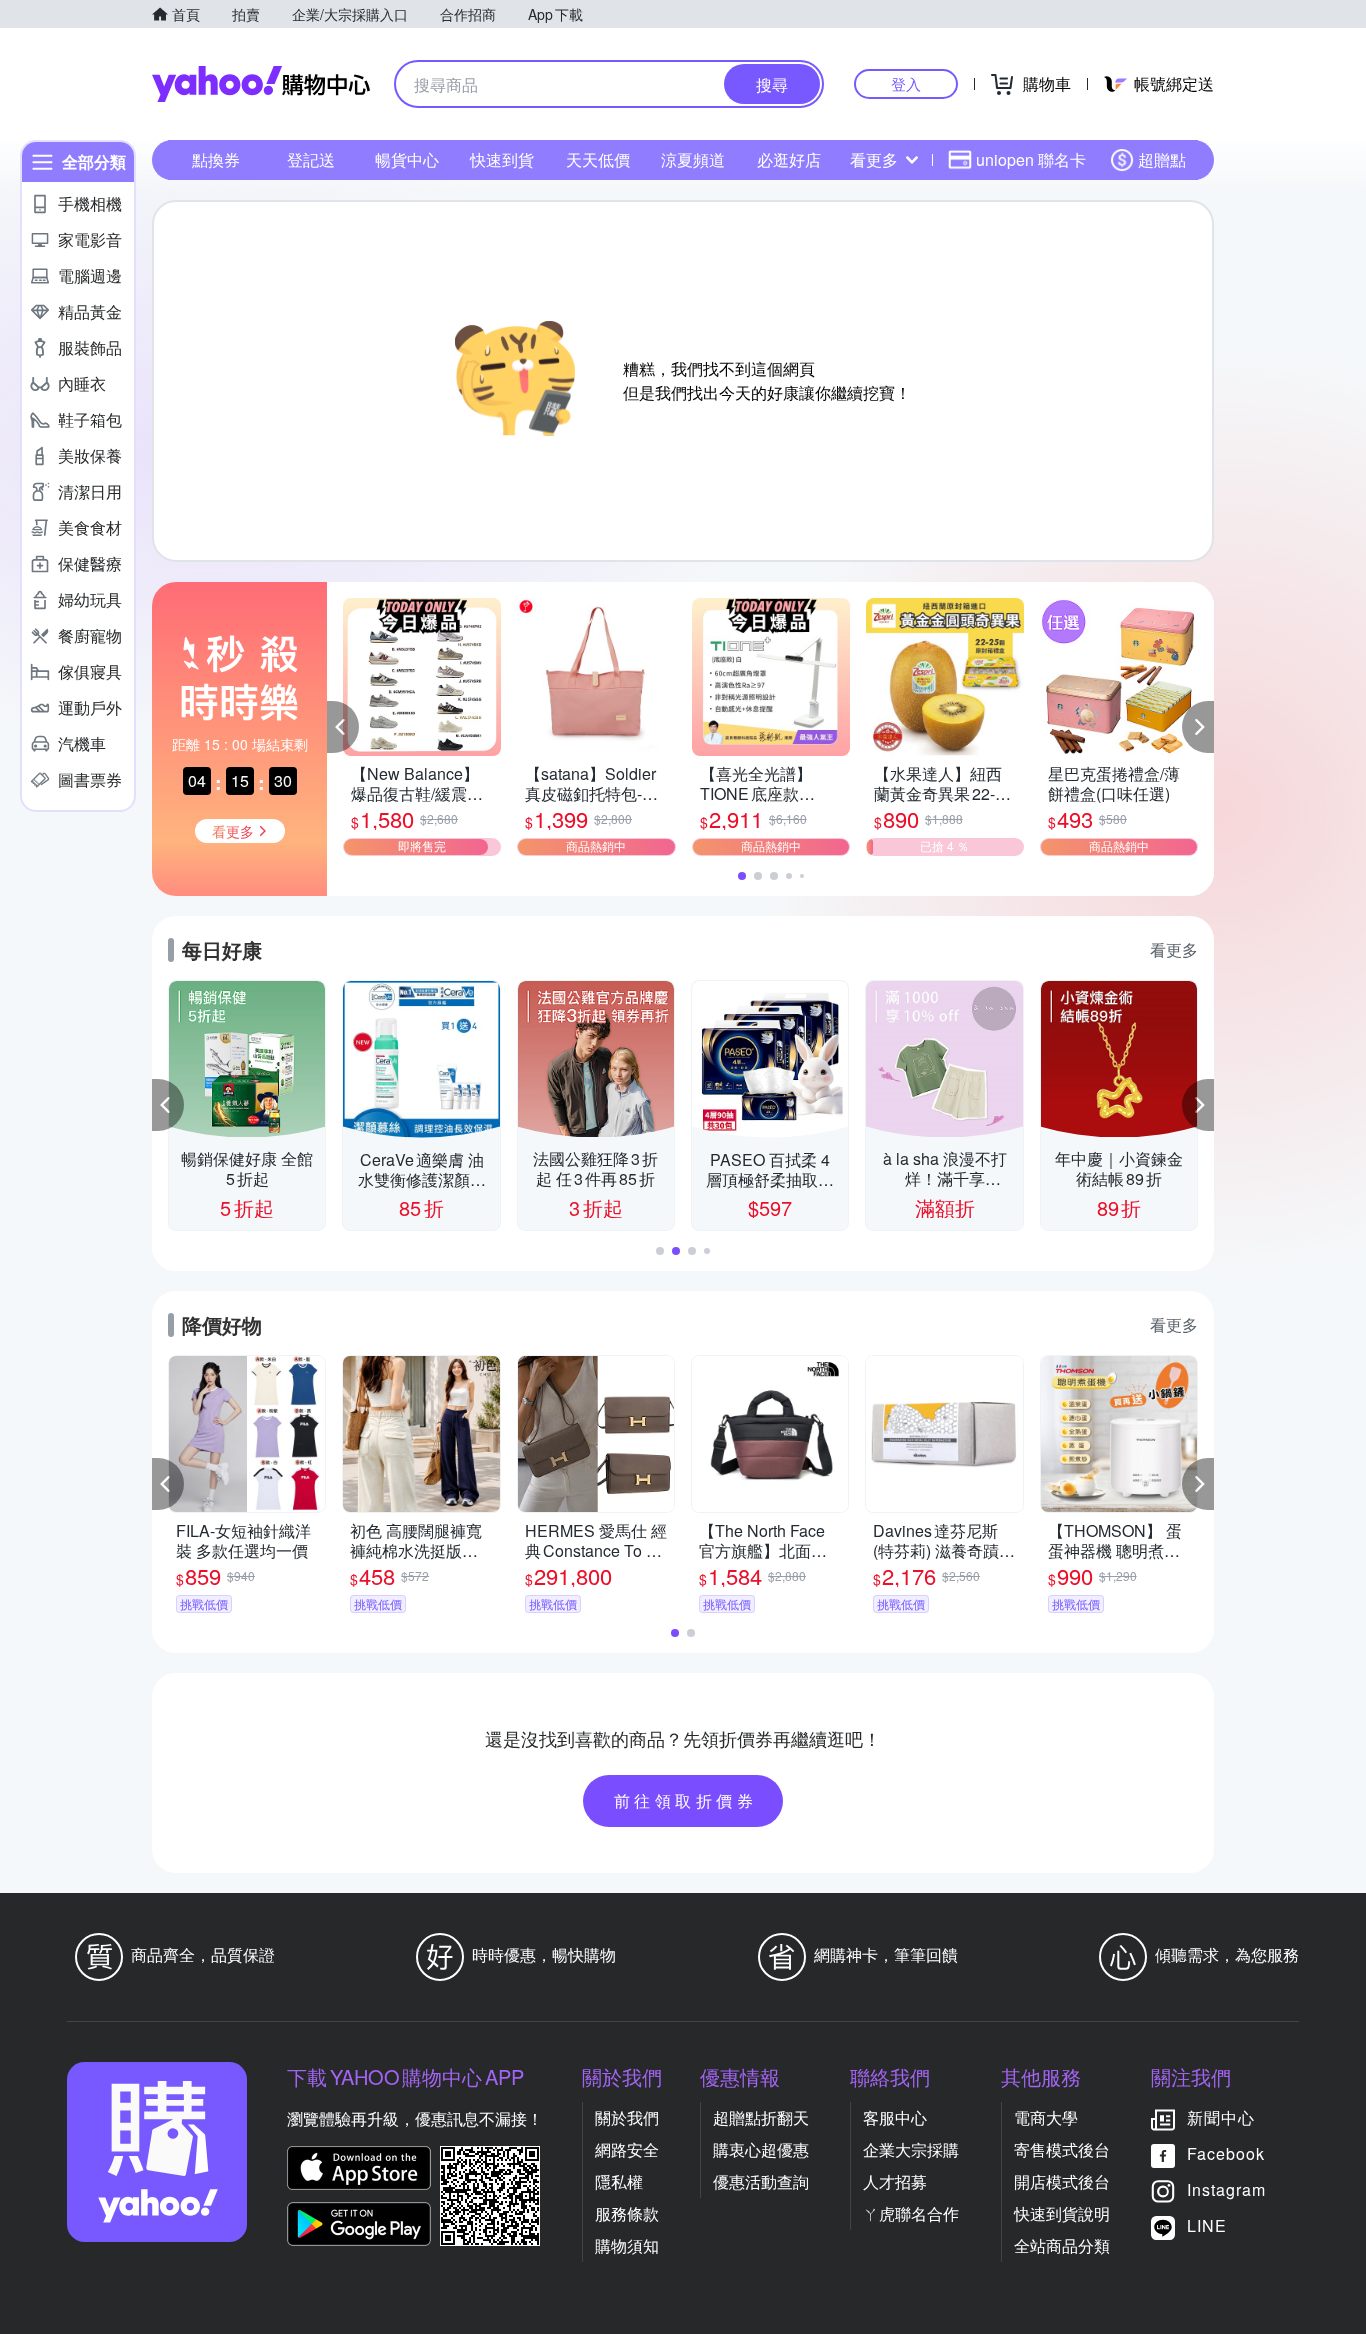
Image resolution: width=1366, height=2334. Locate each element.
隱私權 (619, 2181)
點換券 (216, 159)
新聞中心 (1221, 2117)
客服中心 (895, 2117)
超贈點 (1162, 159)
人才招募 (895, 2181)
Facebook (1226, 2153)
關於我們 (627, 2117)
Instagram (1226, 2189)
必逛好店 (789, 159)
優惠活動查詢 (761, 2181)
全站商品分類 (1062, 2245)
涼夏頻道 (693, 159)
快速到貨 (502, 159)
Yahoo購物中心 (261, 84)
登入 (906, 83)
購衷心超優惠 (761, 2149)
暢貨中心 (407, 159)
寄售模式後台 (1062, 2149)
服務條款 (627, 2213)
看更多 (874, 159)
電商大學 (1046, 2117)
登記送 (311, 159)
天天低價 (598, 159)
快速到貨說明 (1062, 2213)
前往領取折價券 (686, 1800)
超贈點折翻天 (761, 2117)
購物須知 (627, 2245)
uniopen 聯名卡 (1031, 159)
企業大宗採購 (911, 2149)
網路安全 (627, 2149)
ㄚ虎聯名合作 (911, 2213)
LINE (1207, 2225)
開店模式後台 (1062, 2181)
